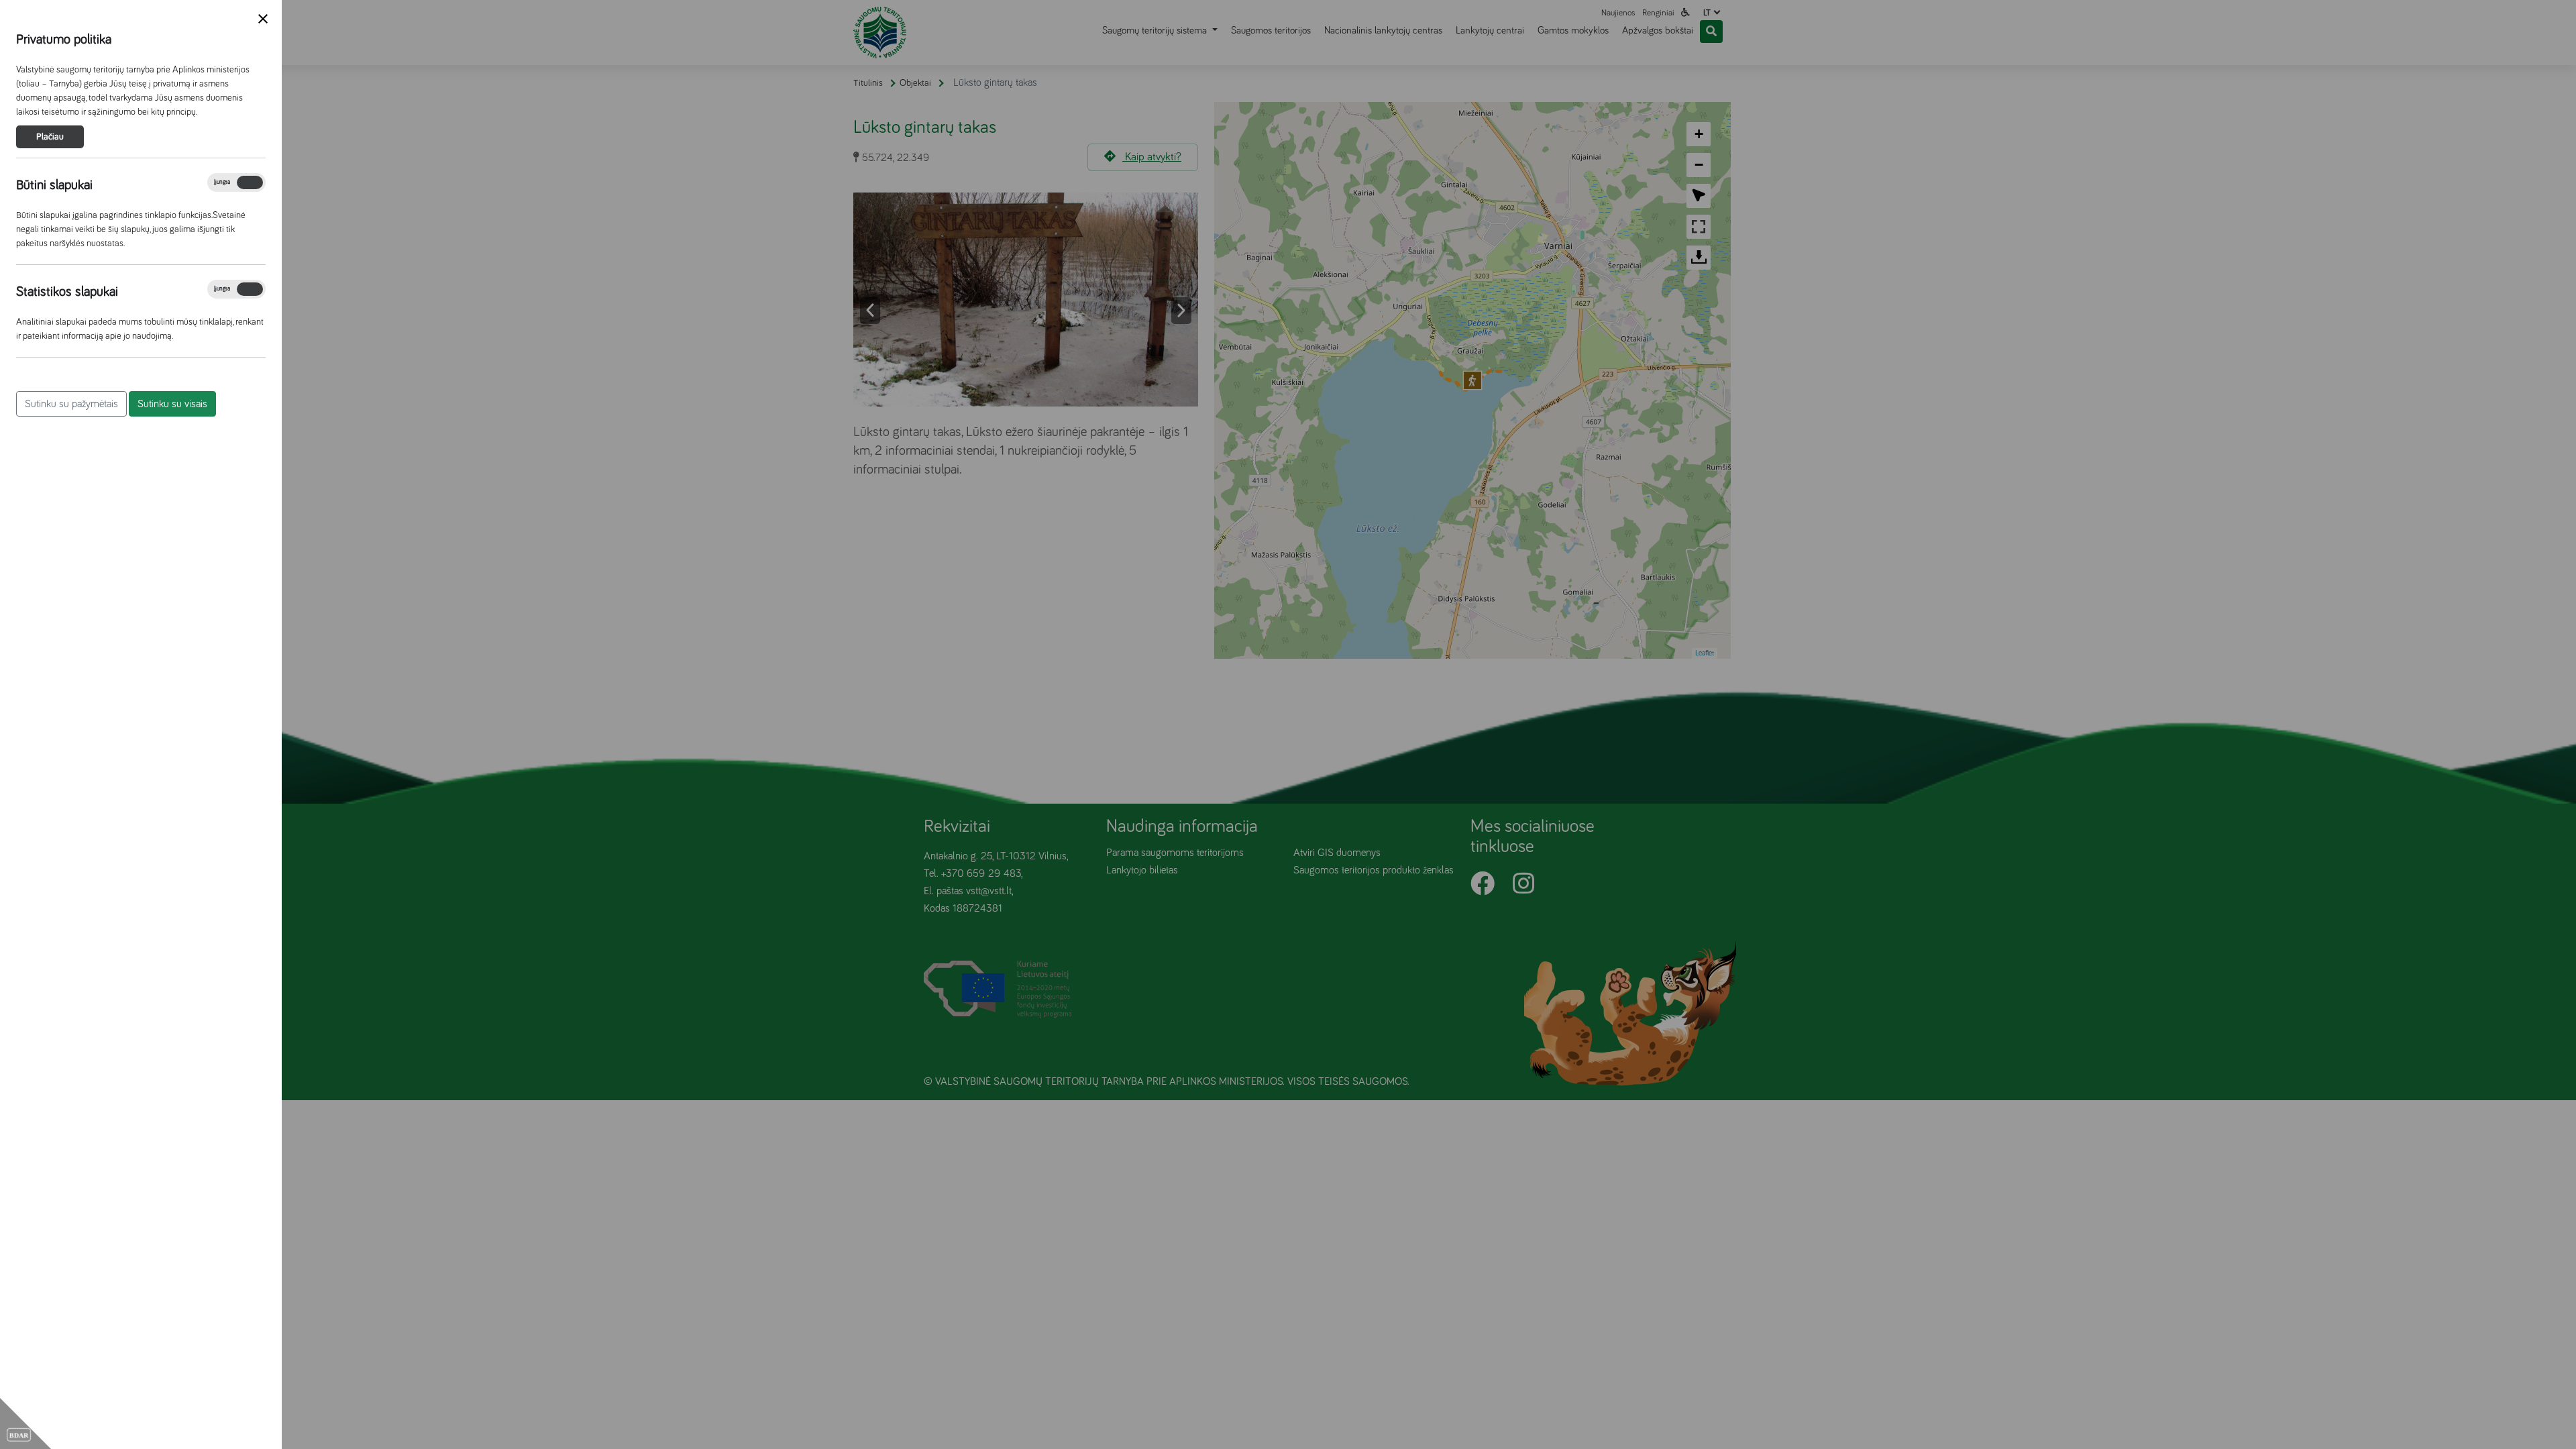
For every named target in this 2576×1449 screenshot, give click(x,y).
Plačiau (50, 137)
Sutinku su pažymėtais (71, 404)
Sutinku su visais (172, 404)
